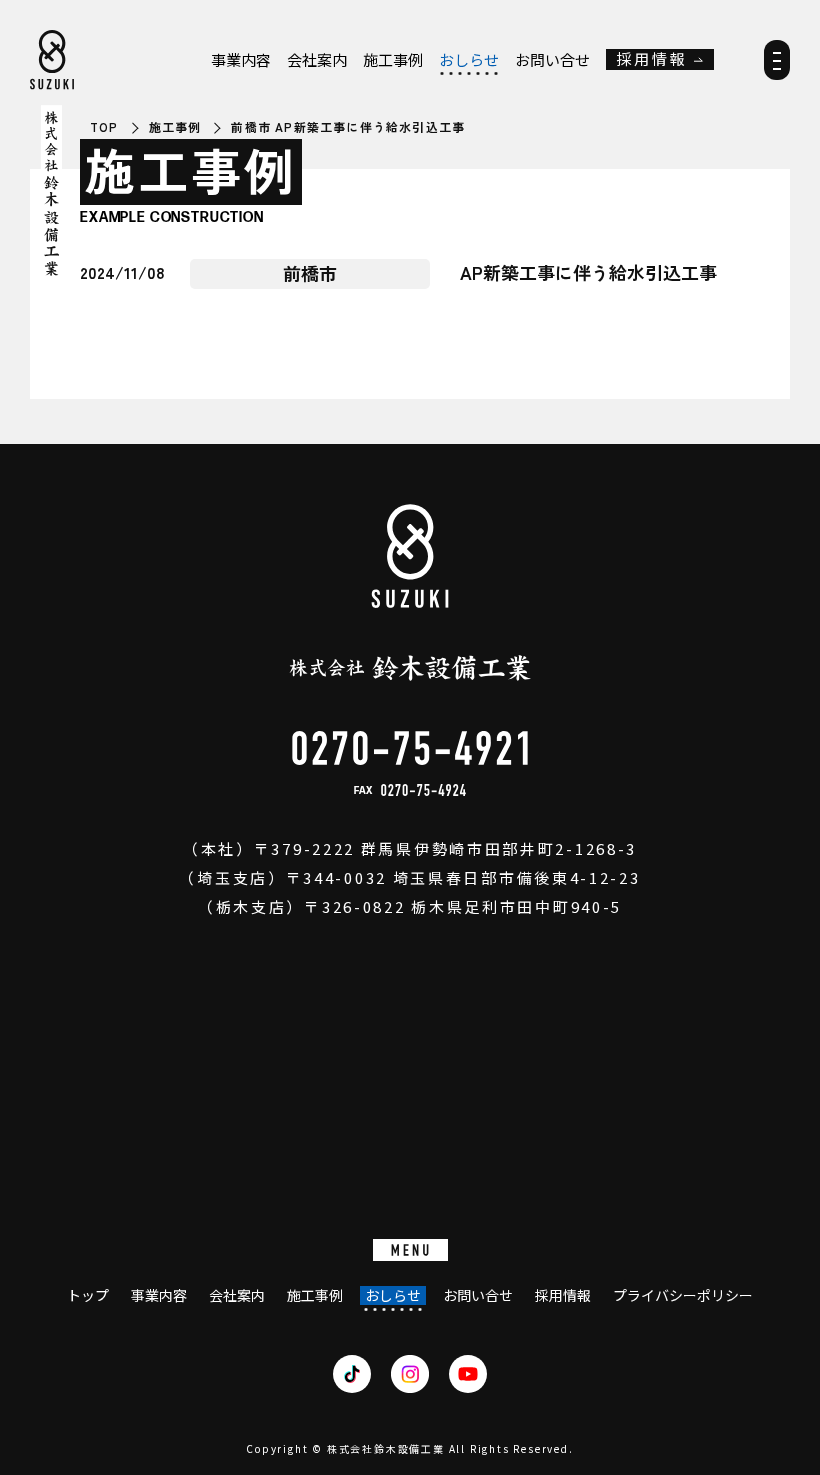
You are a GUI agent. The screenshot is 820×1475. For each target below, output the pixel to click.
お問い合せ (552, 60)
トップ (88, 1295)
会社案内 (317, 60)
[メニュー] (777, 66)
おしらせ (469, 60)
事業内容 (241, 60)
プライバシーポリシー (683, 1295)
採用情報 (652, 59)
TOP (104, 127)
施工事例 (393, 60)
